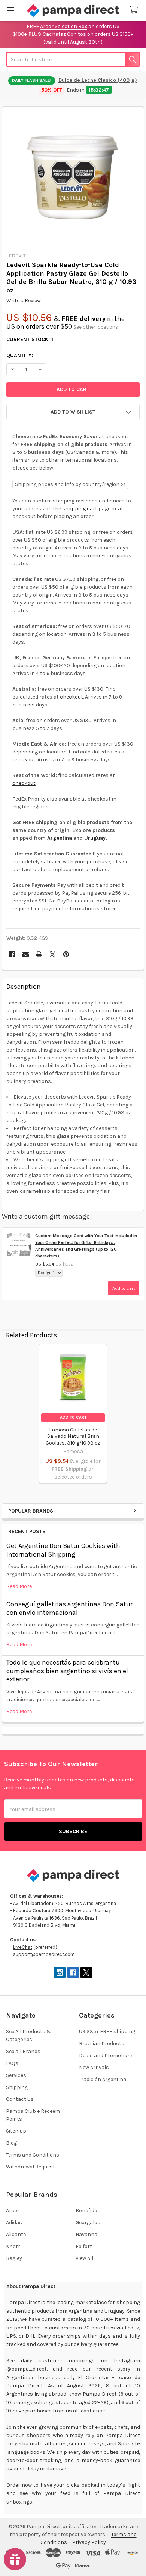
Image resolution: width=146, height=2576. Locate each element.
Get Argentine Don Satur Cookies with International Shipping (63, 1550)
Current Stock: (30, 339)
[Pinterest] (66, 954)
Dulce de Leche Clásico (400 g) (98, 80)
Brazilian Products (102, 2044)
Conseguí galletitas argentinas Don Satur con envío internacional (69, 1608)
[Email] (26, 954)
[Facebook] (12, 954)
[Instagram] (60, 1973)
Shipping (17, 2087)
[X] (53, 954)
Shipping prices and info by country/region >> (70, 484)
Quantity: (20, 355)
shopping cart (80, 509)
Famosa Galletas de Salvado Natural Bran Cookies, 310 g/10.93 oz (73, 1436)
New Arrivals (94, 2067)
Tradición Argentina (103, 2079)
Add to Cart (73, 1417)
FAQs (12, 2063)
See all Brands (23, 2051)
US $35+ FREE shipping (107, 2032)
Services (16, 2075)
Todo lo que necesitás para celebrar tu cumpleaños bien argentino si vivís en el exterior (67, 1671)
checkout (72, 697)
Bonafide (86, 2210)
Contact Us (20, 2099)
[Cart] (135, 10)
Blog (11, 2143)
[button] (73, 412)
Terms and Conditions (33, 2155)
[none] (73, 178)
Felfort (84, 2246)
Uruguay (95, 838)
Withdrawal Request (31, 2167)
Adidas (14, 2222)
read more (19, 1586)
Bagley (14, 2258)
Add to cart (124, 1288)
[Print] (39, 954)
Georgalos (88, 2222)
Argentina (60, 838)
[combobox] (73, 59)
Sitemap (16, 2131)
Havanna (86, 2234)
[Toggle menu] (10, 10)
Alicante (16, 2234)
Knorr (13, 2246)
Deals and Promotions (106, 2055)
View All (84, 2258)
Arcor (13, 2210)
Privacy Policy (89, 2542)
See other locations (96, 327)
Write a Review (24, 301)
